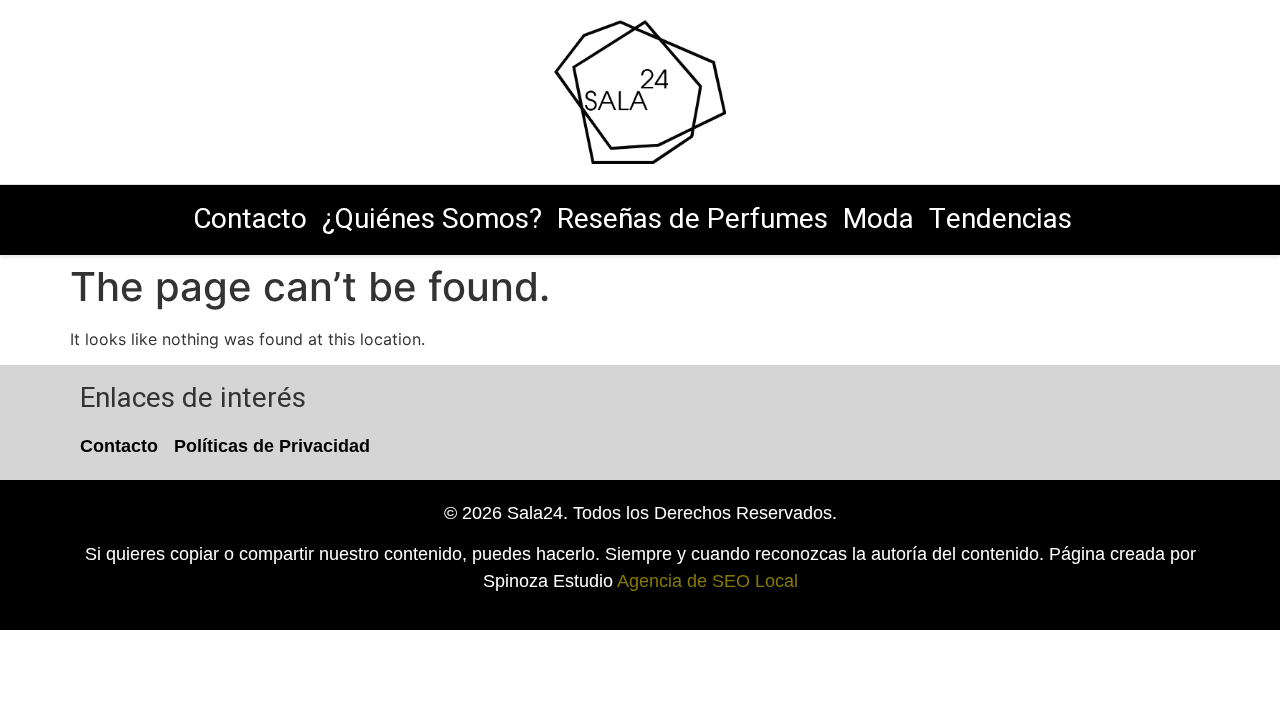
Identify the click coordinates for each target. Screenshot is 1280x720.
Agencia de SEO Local (707, 581)
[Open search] (1068, 91)
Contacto (250, 219)
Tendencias (1000, 219)
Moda (878, 219)
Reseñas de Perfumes (692, 219)
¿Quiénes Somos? (432, 219)
